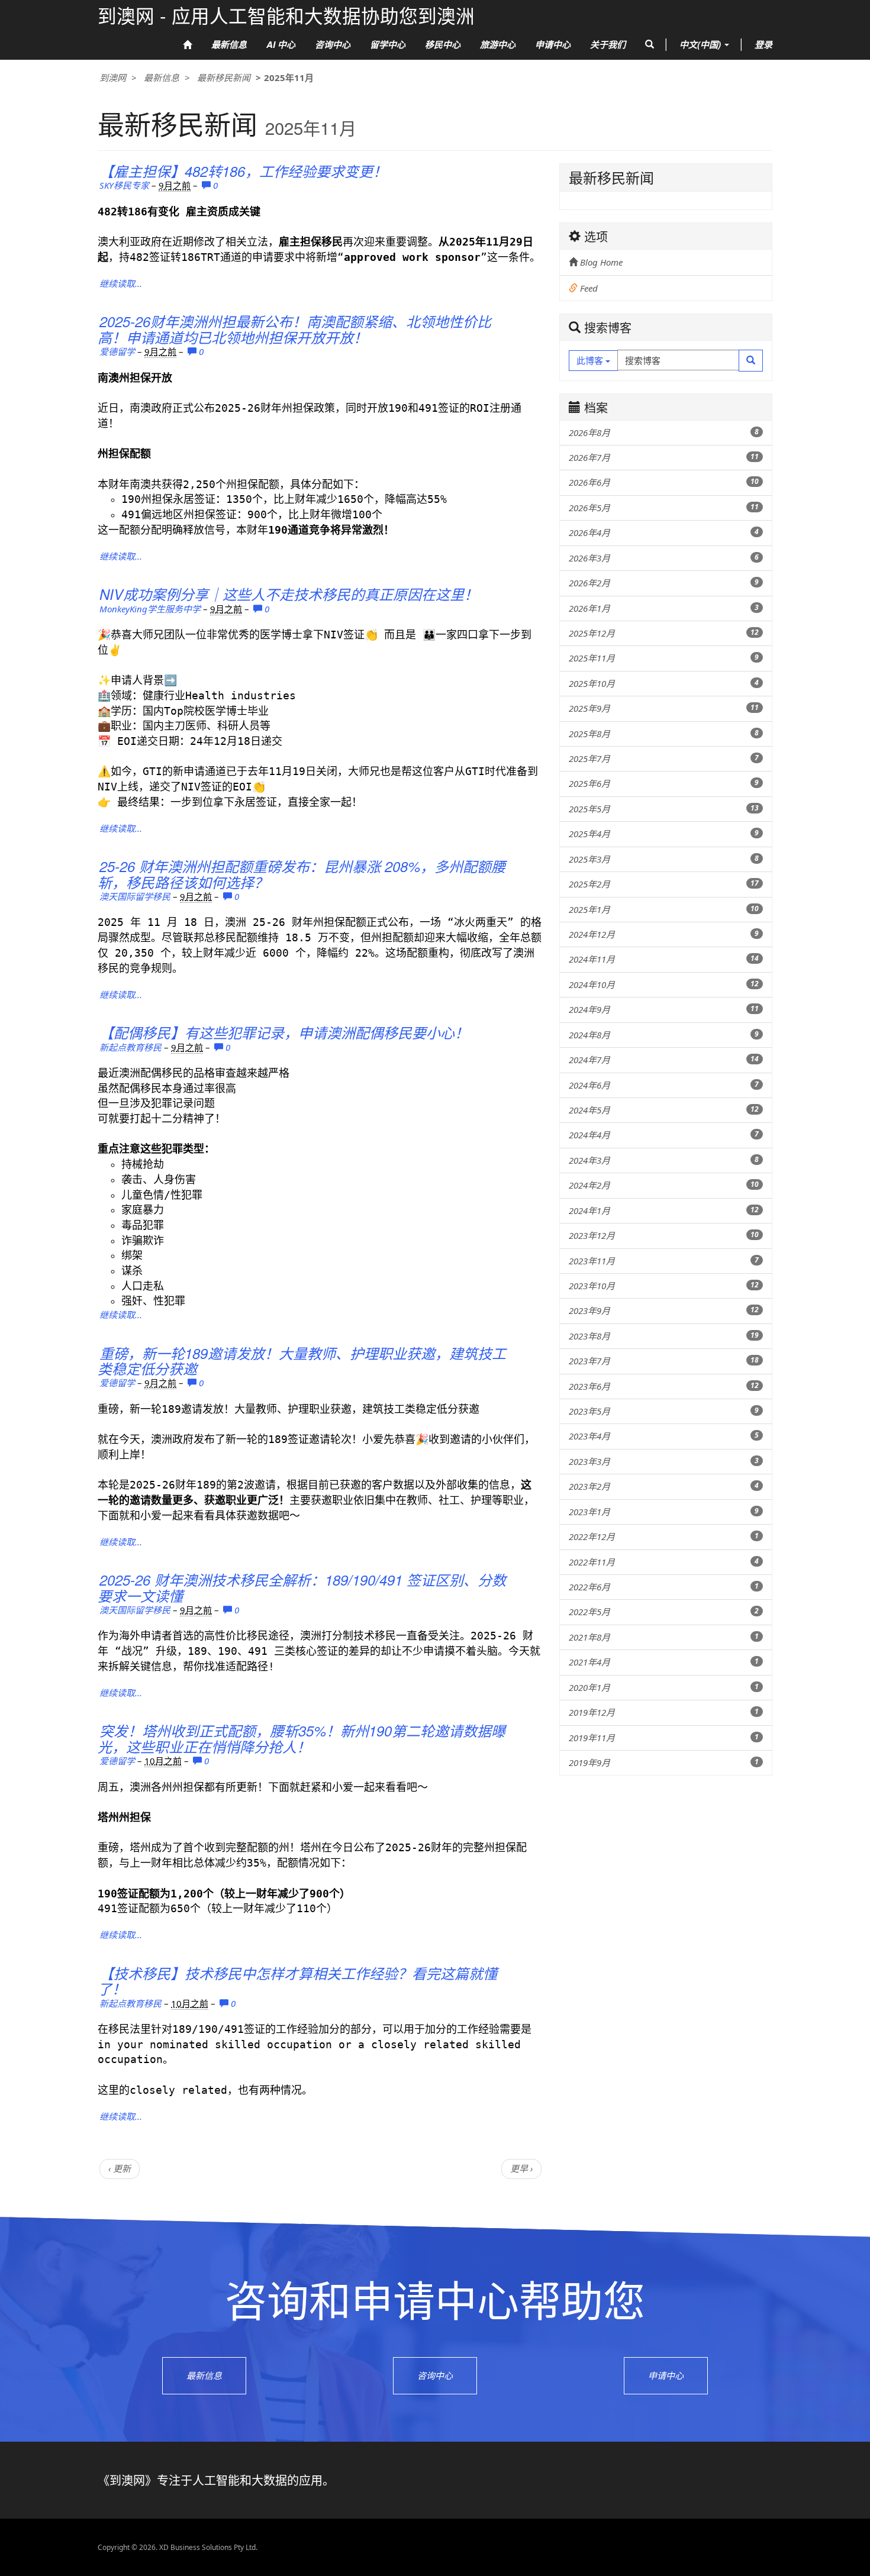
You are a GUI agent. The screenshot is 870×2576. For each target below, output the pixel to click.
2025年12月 (664, 633)
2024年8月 (664, 1035)
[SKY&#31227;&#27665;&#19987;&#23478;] (533, 169)
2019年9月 (664, 1762)
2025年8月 (664, 734)
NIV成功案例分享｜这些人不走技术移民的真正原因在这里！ (289, 594)
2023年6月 (664, 1386)
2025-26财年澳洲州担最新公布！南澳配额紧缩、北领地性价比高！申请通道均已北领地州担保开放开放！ (294, 329)
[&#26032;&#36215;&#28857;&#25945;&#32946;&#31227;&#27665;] (533, 1031)
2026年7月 (664, 457)
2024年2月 (664, 1185)
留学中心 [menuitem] (388, 44)
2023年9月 (664, 1310)
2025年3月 (664, 859)
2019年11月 (664, 1738)
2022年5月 (664, 1612)
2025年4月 (664, 834)
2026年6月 (664, 482)
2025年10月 (664, 683)
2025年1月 (664, 909)
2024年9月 (664, 1009)
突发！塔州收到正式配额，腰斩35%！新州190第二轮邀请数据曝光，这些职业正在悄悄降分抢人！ (302, 1738)
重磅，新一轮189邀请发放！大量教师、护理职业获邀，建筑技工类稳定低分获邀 (302, 1361)
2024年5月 (664, 1110)
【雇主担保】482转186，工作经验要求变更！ (243, 171)
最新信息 (162, 78)
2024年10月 (664, 984)
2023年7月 (664, 1361)
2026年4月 (664, 532)
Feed (588, 288)
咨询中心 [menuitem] (333, 44)
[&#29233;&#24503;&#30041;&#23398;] (533, 319)
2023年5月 (664, 1411)
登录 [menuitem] (763, 44)
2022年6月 (664, 1587)
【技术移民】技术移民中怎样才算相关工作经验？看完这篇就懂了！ (297, 1981)
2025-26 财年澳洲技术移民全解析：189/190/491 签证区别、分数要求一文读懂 (302, 1587)
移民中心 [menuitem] (443, 44)
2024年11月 (664, 959)
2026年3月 (664, 558)
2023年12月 (664, 1235)
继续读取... (121, 283)
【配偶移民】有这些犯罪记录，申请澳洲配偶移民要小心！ (284, 1032)
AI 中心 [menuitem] (281, 44)
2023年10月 (664, 1286)
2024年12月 (664, 934)
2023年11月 (664, 1261)
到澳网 (113, 78)
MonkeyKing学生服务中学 (150, 609)
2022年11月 (664, 1562)
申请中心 (666, 2375)
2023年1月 (664, 1512)
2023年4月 (664, 1436)
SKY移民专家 (124, 185)
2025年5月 (664, 809)
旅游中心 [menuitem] (498, 44)
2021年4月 (664, 1662)
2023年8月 (664, 1336)
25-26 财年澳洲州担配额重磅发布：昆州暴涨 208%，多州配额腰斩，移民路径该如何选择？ (302, 874)
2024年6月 (664, 1085)
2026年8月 (664, 432)
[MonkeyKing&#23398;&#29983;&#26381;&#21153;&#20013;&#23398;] (533, 592)
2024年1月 (664, 1210)
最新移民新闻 (224, 78)
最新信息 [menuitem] (229, 44)
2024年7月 (664, 1060)
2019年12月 (664, 1712)
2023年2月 (664, 1486)
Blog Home (600, 262)
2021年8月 (664, 1637)
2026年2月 (664, 583)
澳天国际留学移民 (135, 896)
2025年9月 (664, 708)
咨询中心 (435, 2375)
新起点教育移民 (130, 1047)
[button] (650, 44)
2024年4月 (664, 1135)
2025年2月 (664, 884)
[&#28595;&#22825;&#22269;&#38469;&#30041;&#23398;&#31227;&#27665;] (533, 864)
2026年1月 (664, 608)
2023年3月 (664, 1461)
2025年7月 (664, 758)
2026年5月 (664, 508)
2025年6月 (664, 783)
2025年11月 (664, 658)
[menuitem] (187, 45)
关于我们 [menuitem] (608, 44)
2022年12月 (664, 1536)
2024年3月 (664, 1160)
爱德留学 (117, 351)
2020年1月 (664, 1687)
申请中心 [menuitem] (553, 44)
